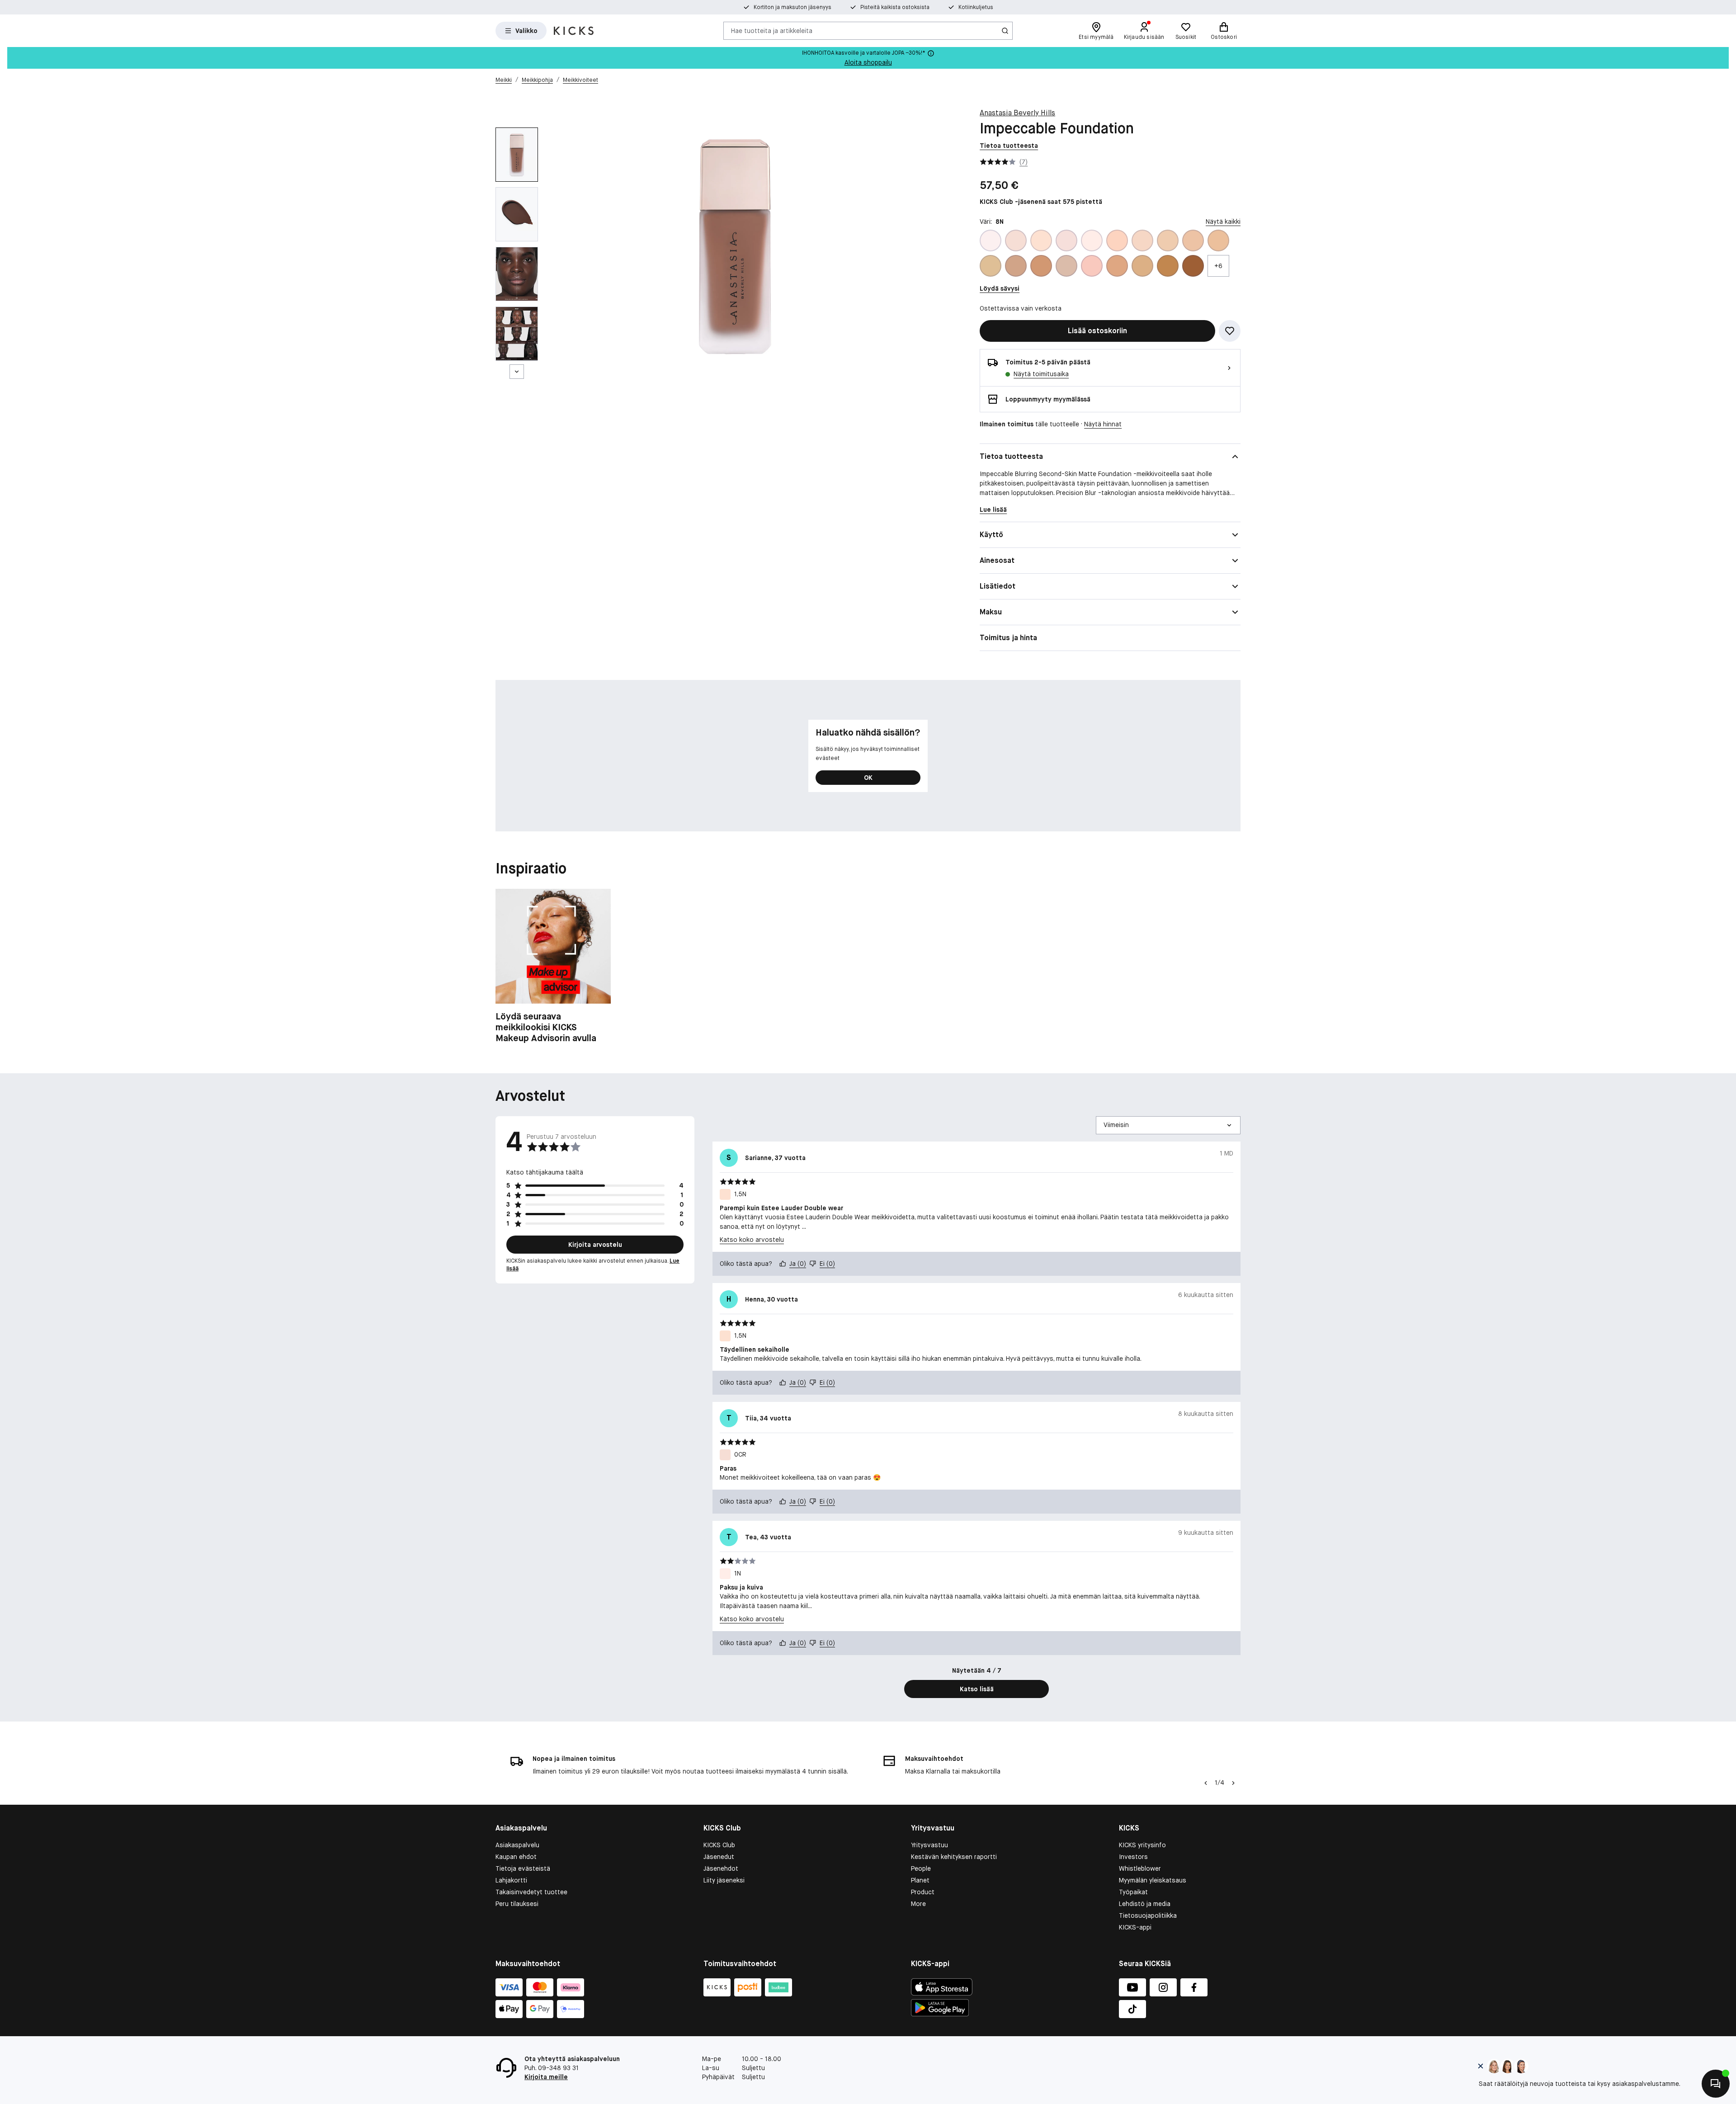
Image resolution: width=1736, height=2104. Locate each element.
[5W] (1168, 266)
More (918, 1904)
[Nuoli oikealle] (1233, 1783)
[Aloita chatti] (1716, 2084)
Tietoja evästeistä (523, 1868)
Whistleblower (1140, 1868)
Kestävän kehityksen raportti (954, 1857)
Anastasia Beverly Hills (1017, 113)
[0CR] (1016, 241)
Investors (1133, 1857)
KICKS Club (719, 1845)
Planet (920, 1880)
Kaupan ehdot (516, 1857)
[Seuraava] (517, 372)
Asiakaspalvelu (517, 1845)
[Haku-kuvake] (1005, 31)
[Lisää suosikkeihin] (1230, 331)
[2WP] (1193, 241)
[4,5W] (1041, 266)
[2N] (1142, 241)
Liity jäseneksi (724, 1880)
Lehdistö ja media (1145, 1904)
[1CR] (1066, 241)
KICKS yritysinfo (1142, 1845)
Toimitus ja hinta (1008, 638)
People (921, 1868)
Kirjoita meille (546, 2077)
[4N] (1066, 266)
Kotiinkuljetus (976, 7)
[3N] (1218, 241)
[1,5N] (1041, 241)
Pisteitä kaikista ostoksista (895, 7)
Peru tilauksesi (517, 1904)
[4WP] (1142, 266)
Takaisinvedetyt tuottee (531, 1892)
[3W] (991, 266)
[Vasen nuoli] (1205, 1783)
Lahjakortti (511, 1880)
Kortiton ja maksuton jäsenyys (793, 7)
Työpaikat (1133, 1892)
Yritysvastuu (929, 1845)
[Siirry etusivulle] (574, 31)
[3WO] (1016, 266)
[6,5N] (1193, 266)
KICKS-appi (1135, 1927)
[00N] (991, 241)
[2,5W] (1117, 241)
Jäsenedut (719, 1857)
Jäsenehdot (721, 1868)
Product (923, 1892)
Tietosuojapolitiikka (1148, 1915)
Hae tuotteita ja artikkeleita (772, 30)
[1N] (1092, 241)
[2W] (1168, 241)
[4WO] (1117, 266)
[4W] (1092, 266)
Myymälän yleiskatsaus (1153, 1880)
